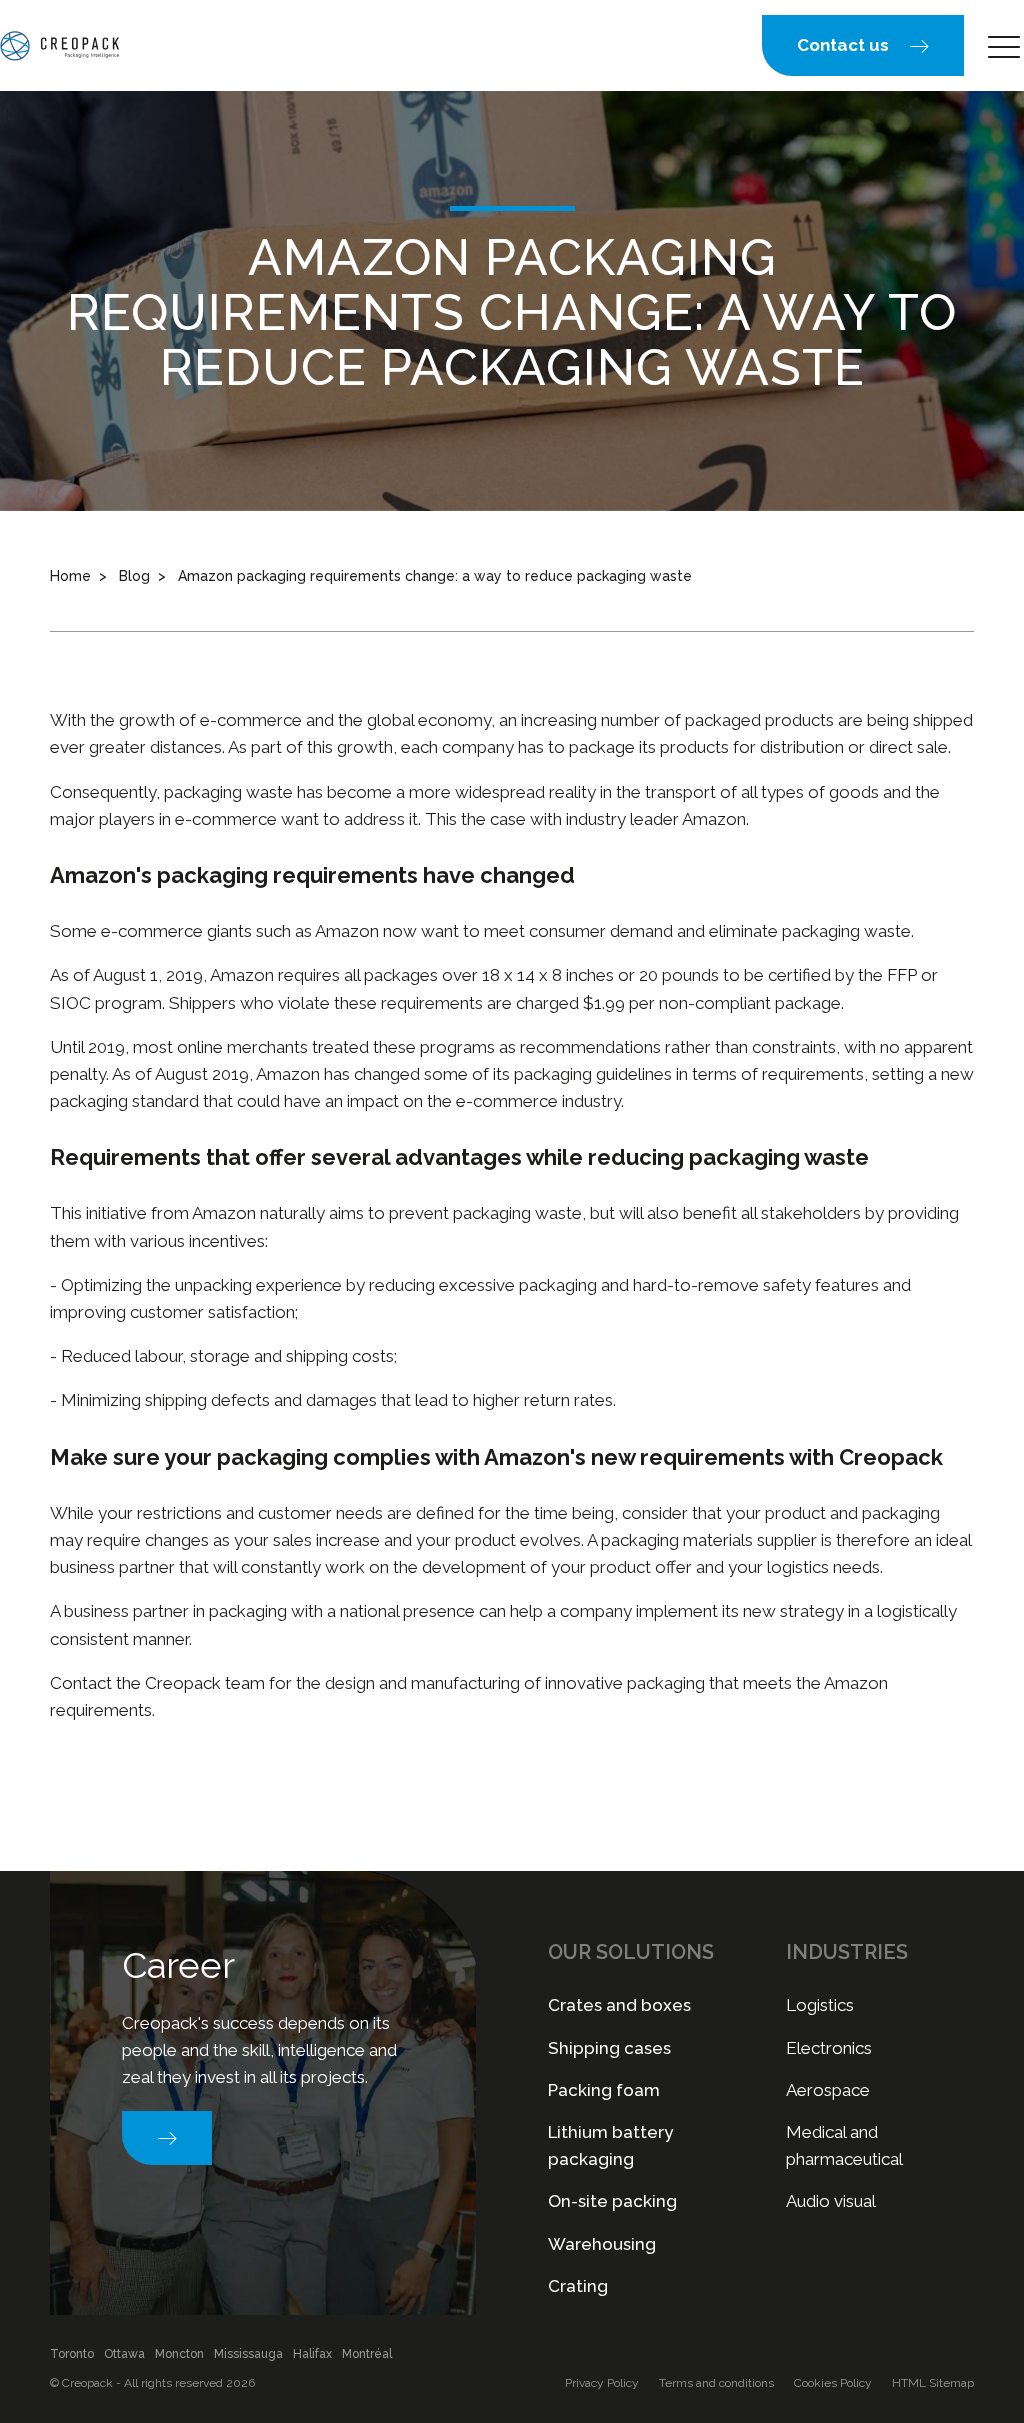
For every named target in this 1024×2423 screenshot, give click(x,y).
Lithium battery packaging (610, 2145)
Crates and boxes (619, 2005)
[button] (863, 45)
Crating (578, 2286)
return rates (568, 1400)
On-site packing (612, 2201)
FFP (902, 975)
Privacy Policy (602, 2383)
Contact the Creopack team (157, 1683)
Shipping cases (609, 2048)
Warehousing (602, 2244)
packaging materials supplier (709, 1540)
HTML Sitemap (933, 2383)
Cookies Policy (833, 2383)
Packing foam (604, 2090)
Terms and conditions (716, 2383)
